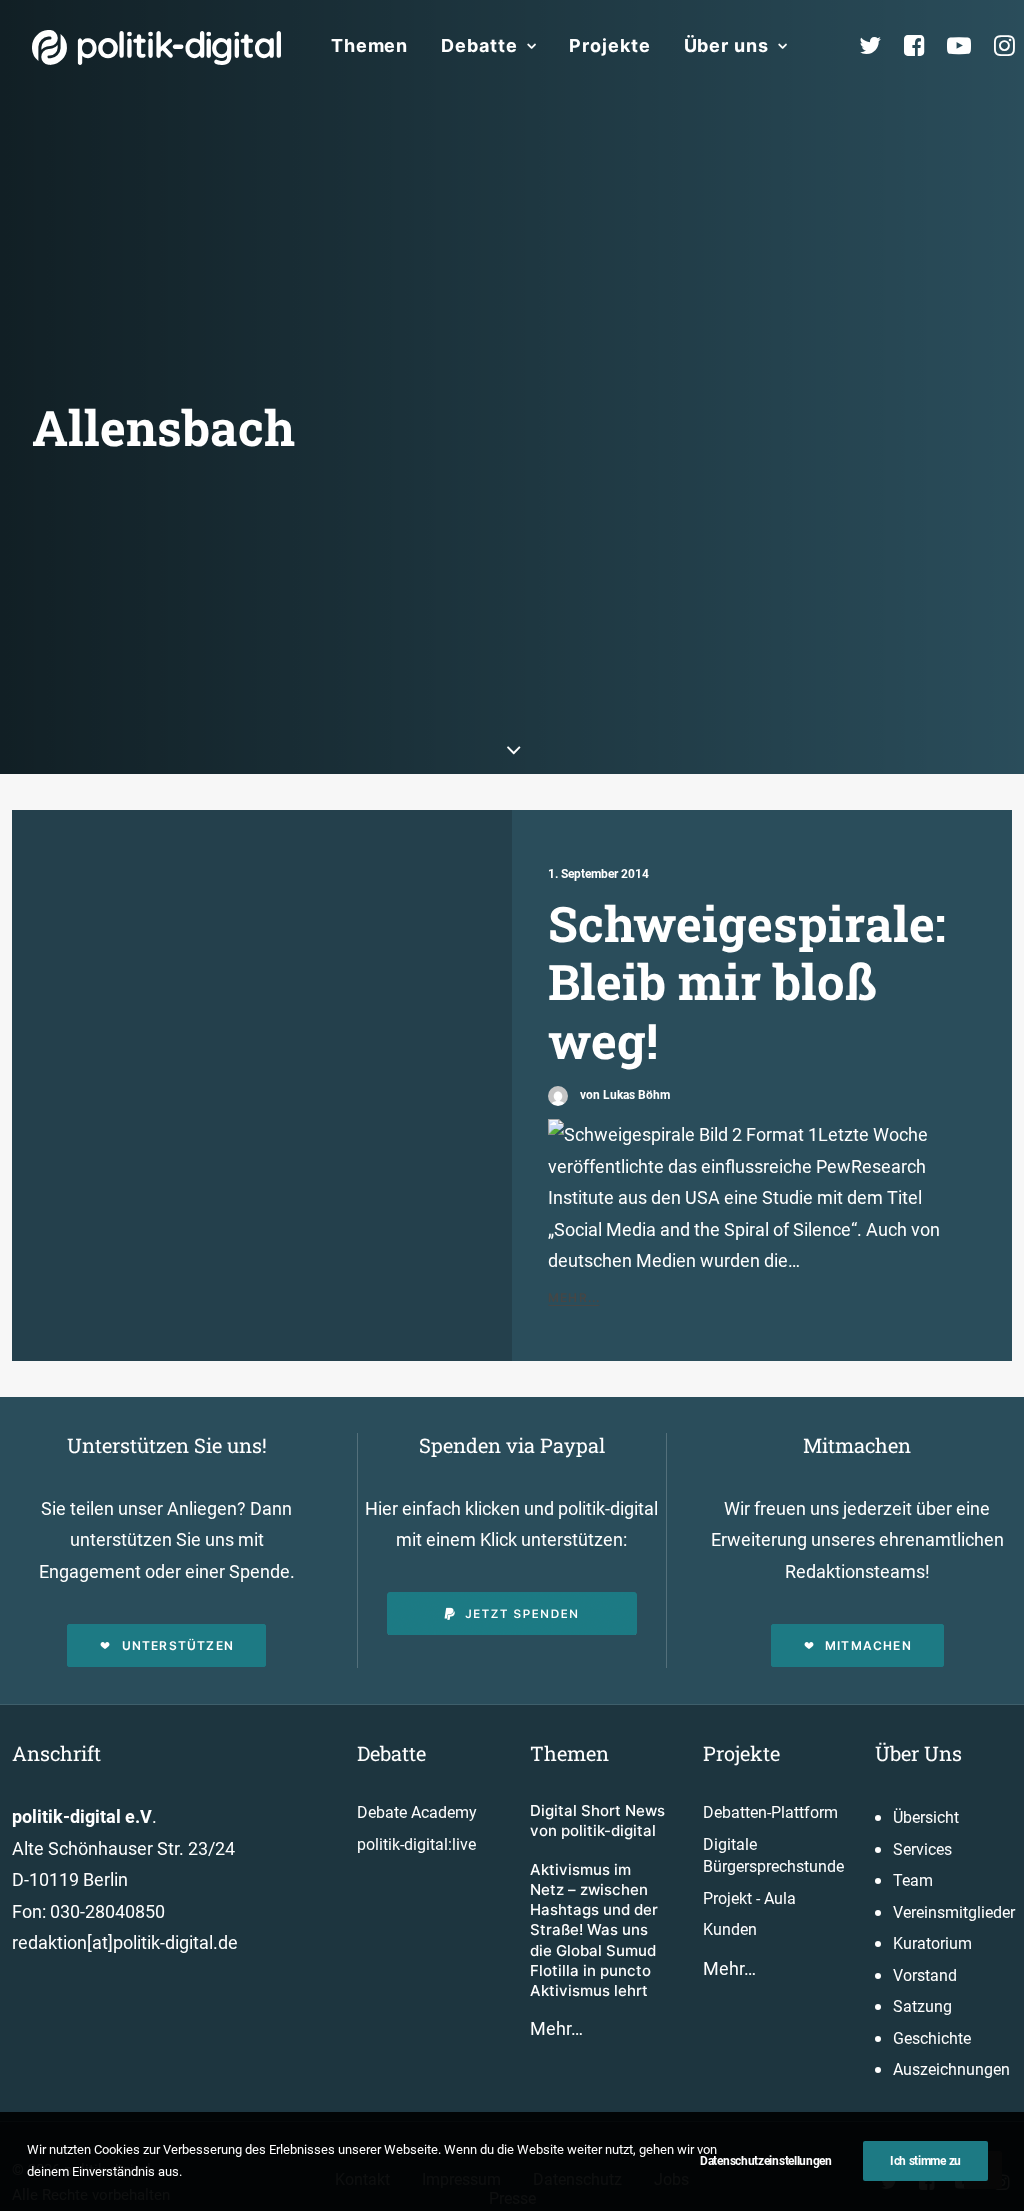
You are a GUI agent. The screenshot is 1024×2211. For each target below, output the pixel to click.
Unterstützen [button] (178, 1645)
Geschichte (932, 2038)
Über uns (726, 45)
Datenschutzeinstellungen (766, 2161)
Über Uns (918, 1753)
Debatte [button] (479, 45)
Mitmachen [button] (868, 1645)
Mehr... (574, 1297)
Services (922, 1849)
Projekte (609, 45)
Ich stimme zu (925, 2161)
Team (913, 1880)
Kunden (730, 1929)
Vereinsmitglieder (954, 1912)
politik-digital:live (416, 1844)
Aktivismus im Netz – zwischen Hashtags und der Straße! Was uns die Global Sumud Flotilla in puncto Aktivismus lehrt (594, 1930)
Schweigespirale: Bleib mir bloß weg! (747, 981)
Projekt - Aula (749, 1898)
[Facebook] (923, 46)
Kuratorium (932, 1943)
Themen (369, 45)
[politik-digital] (156, 47)
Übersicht (926, 1817)
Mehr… (556, 2028)
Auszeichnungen (951, 2069)
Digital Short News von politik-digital (597, 1820)
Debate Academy (417, 1812)
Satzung (922, 2006)
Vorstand (925, 1975)
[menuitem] (369, 46)
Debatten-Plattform (770, 1812)
